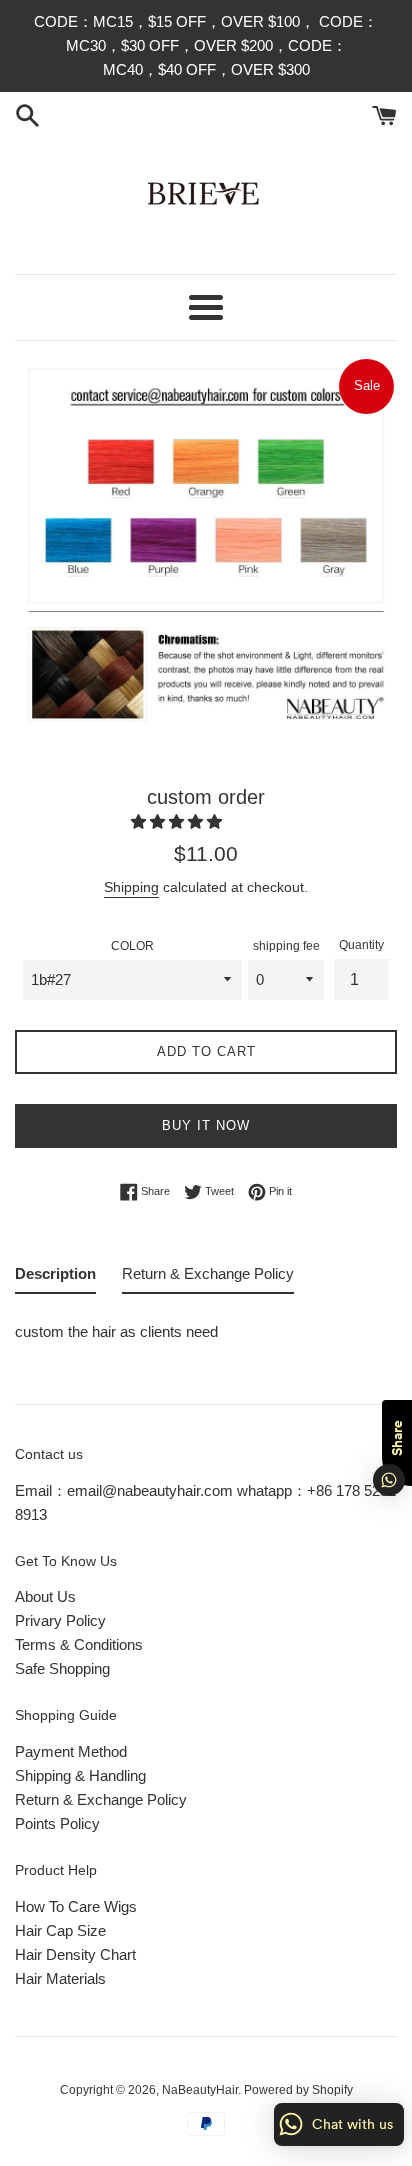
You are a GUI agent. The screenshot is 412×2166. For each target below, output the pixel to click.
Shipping (131, 887)
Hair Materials (60, 1978)
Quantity (361, 945)
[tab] (55, 1278)
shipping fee (286, 946)
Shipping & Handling (80, 1775)
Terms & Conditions (79, 1644)
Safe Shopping (62, 1668)
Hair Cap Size (60, 1930)
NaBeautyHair (200, 2090)
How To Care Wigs (76, 1906)
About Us (45, 1596)
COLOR (132, 946)
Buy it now (206, 1125)
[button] (178, 821)
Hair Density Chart (75, 1954)
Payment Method (71, 1751)
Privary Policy (60, 1620)
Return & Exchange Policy (101, 1799)
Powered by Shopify (298, 2090)
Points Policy (57, 1823)
